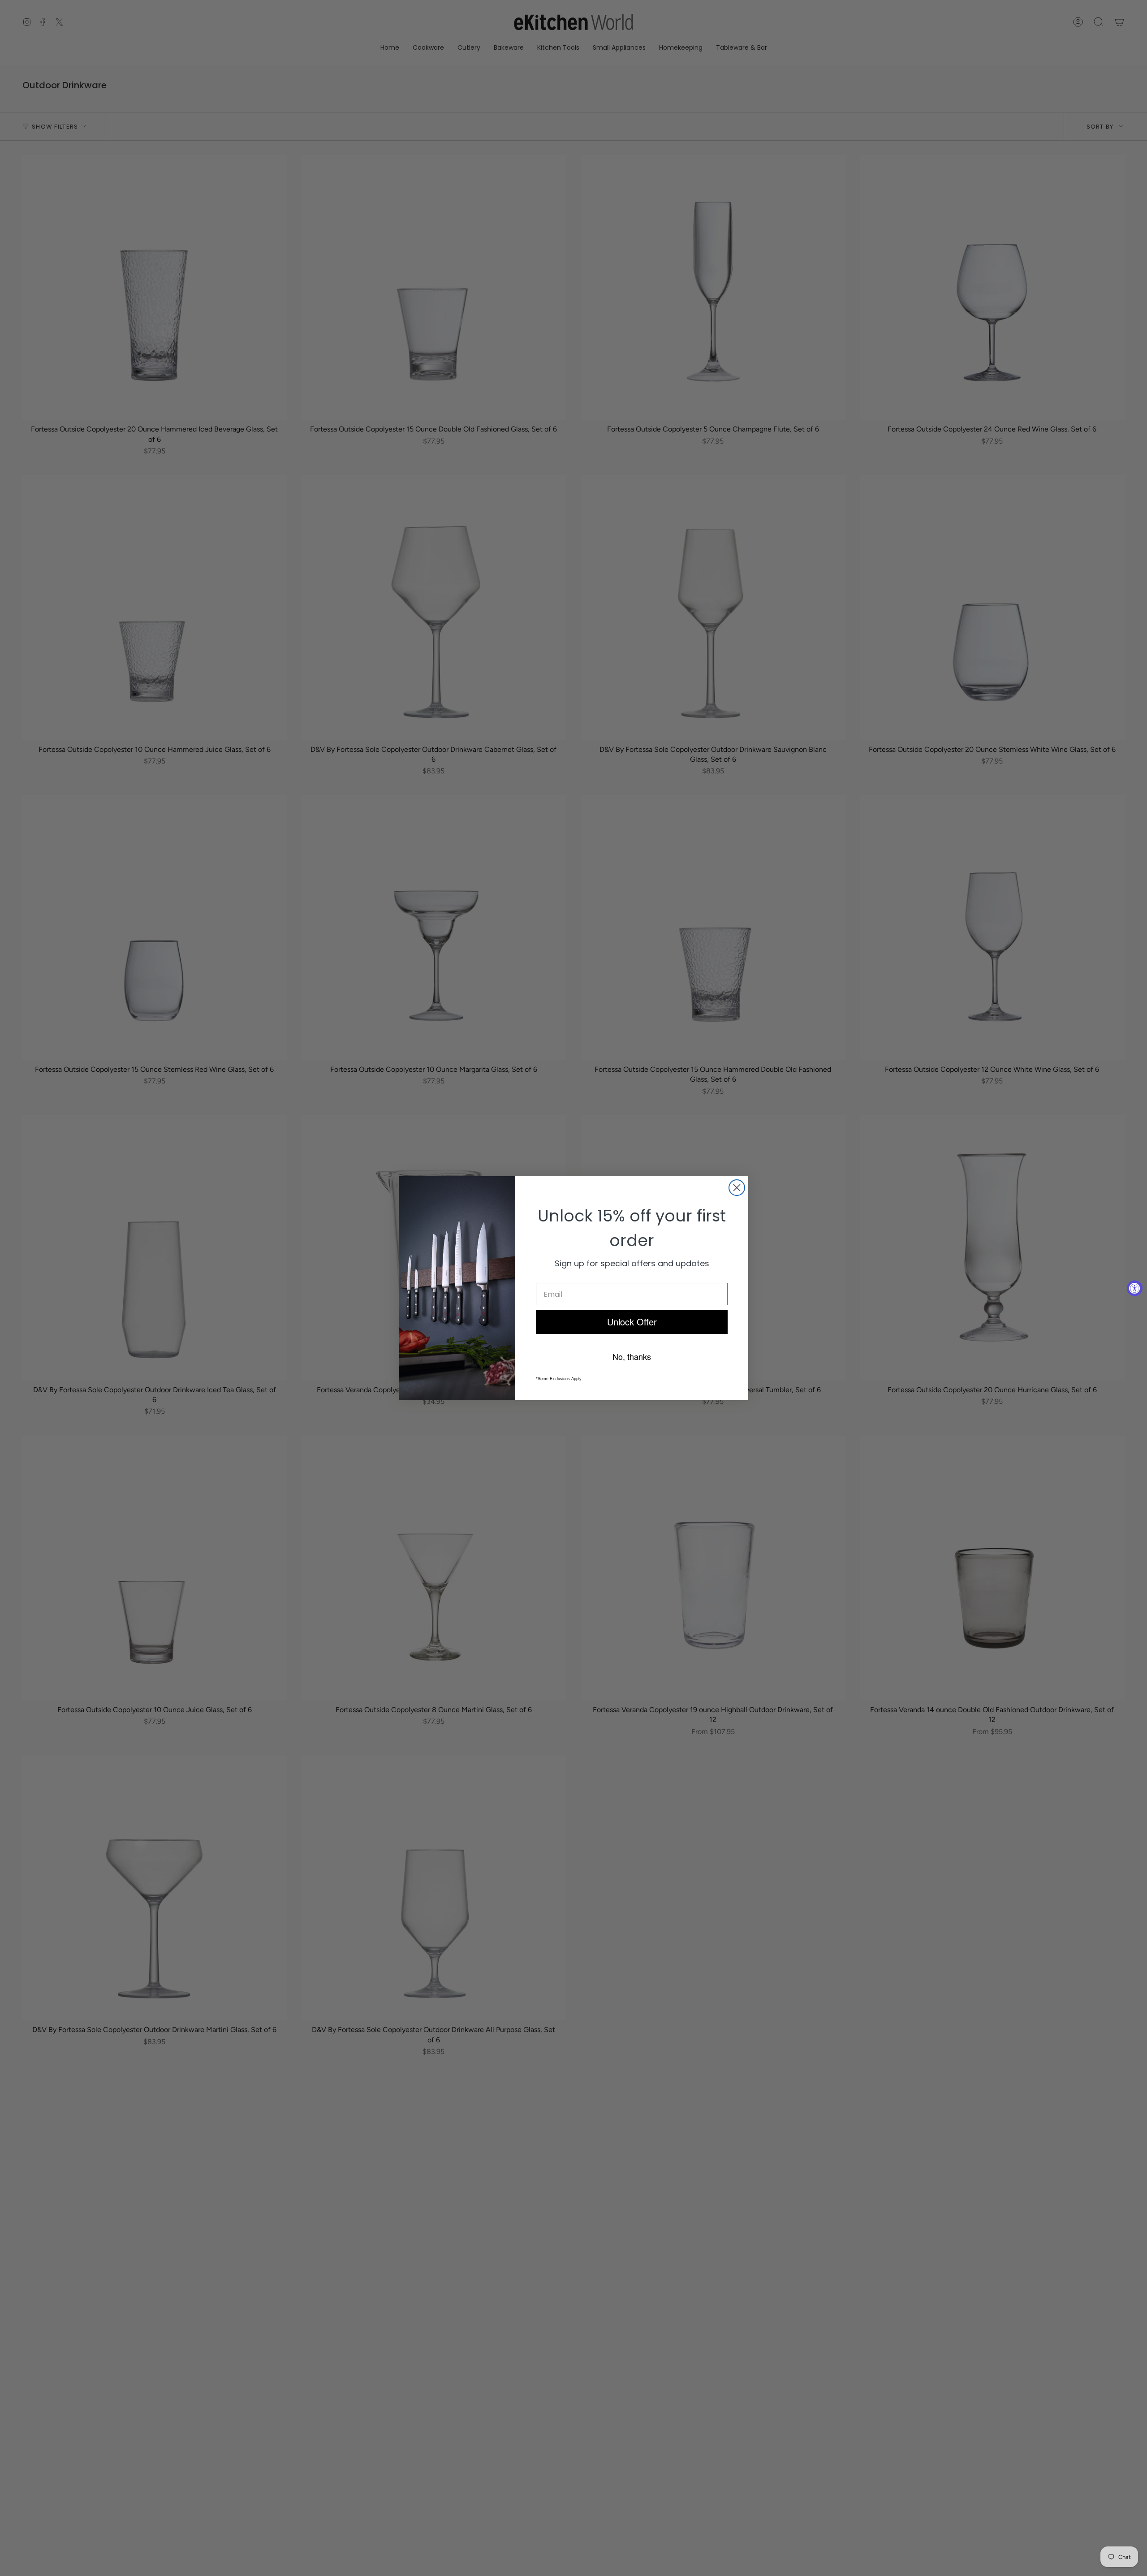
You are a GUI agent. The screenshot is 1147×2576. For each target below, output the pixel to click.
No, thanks (632, 1356)
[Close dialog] (737, 1188)
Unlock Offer (632, 1322)
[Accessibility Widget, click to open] (1135, 1288)
